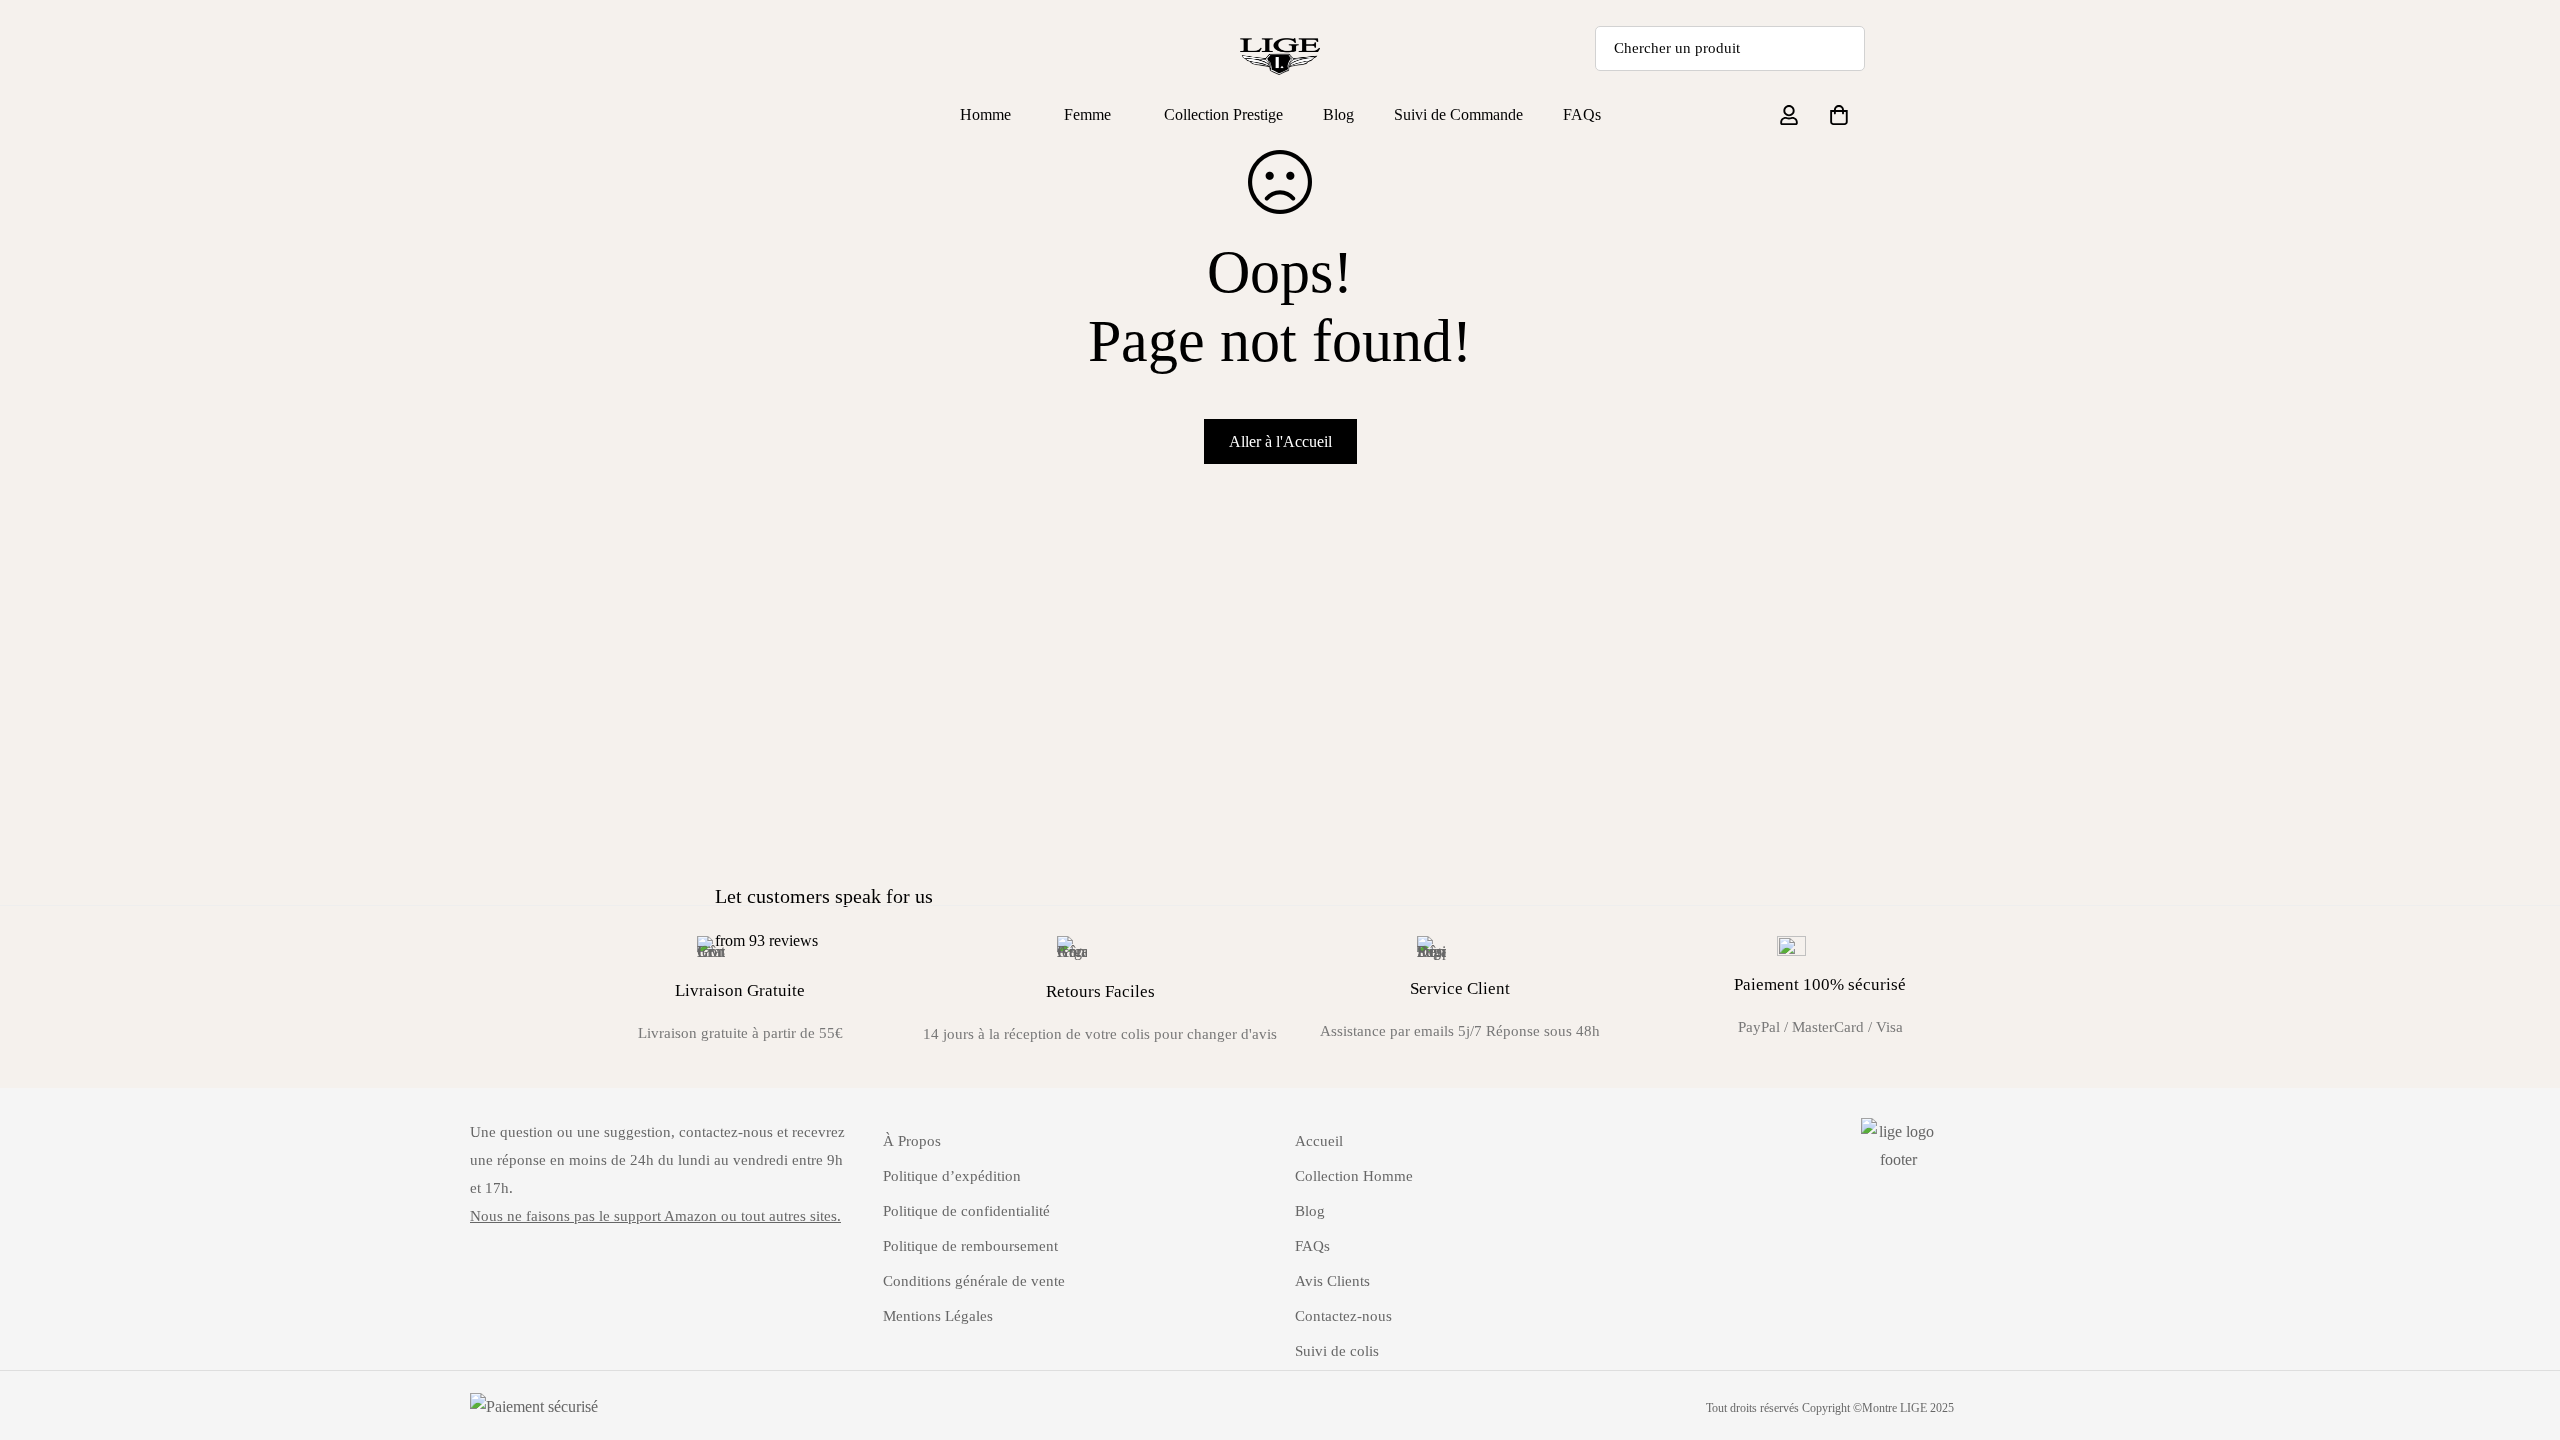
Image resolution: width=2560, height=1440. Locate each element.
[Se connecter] (1789, 115)
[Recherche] (1842, 48)
